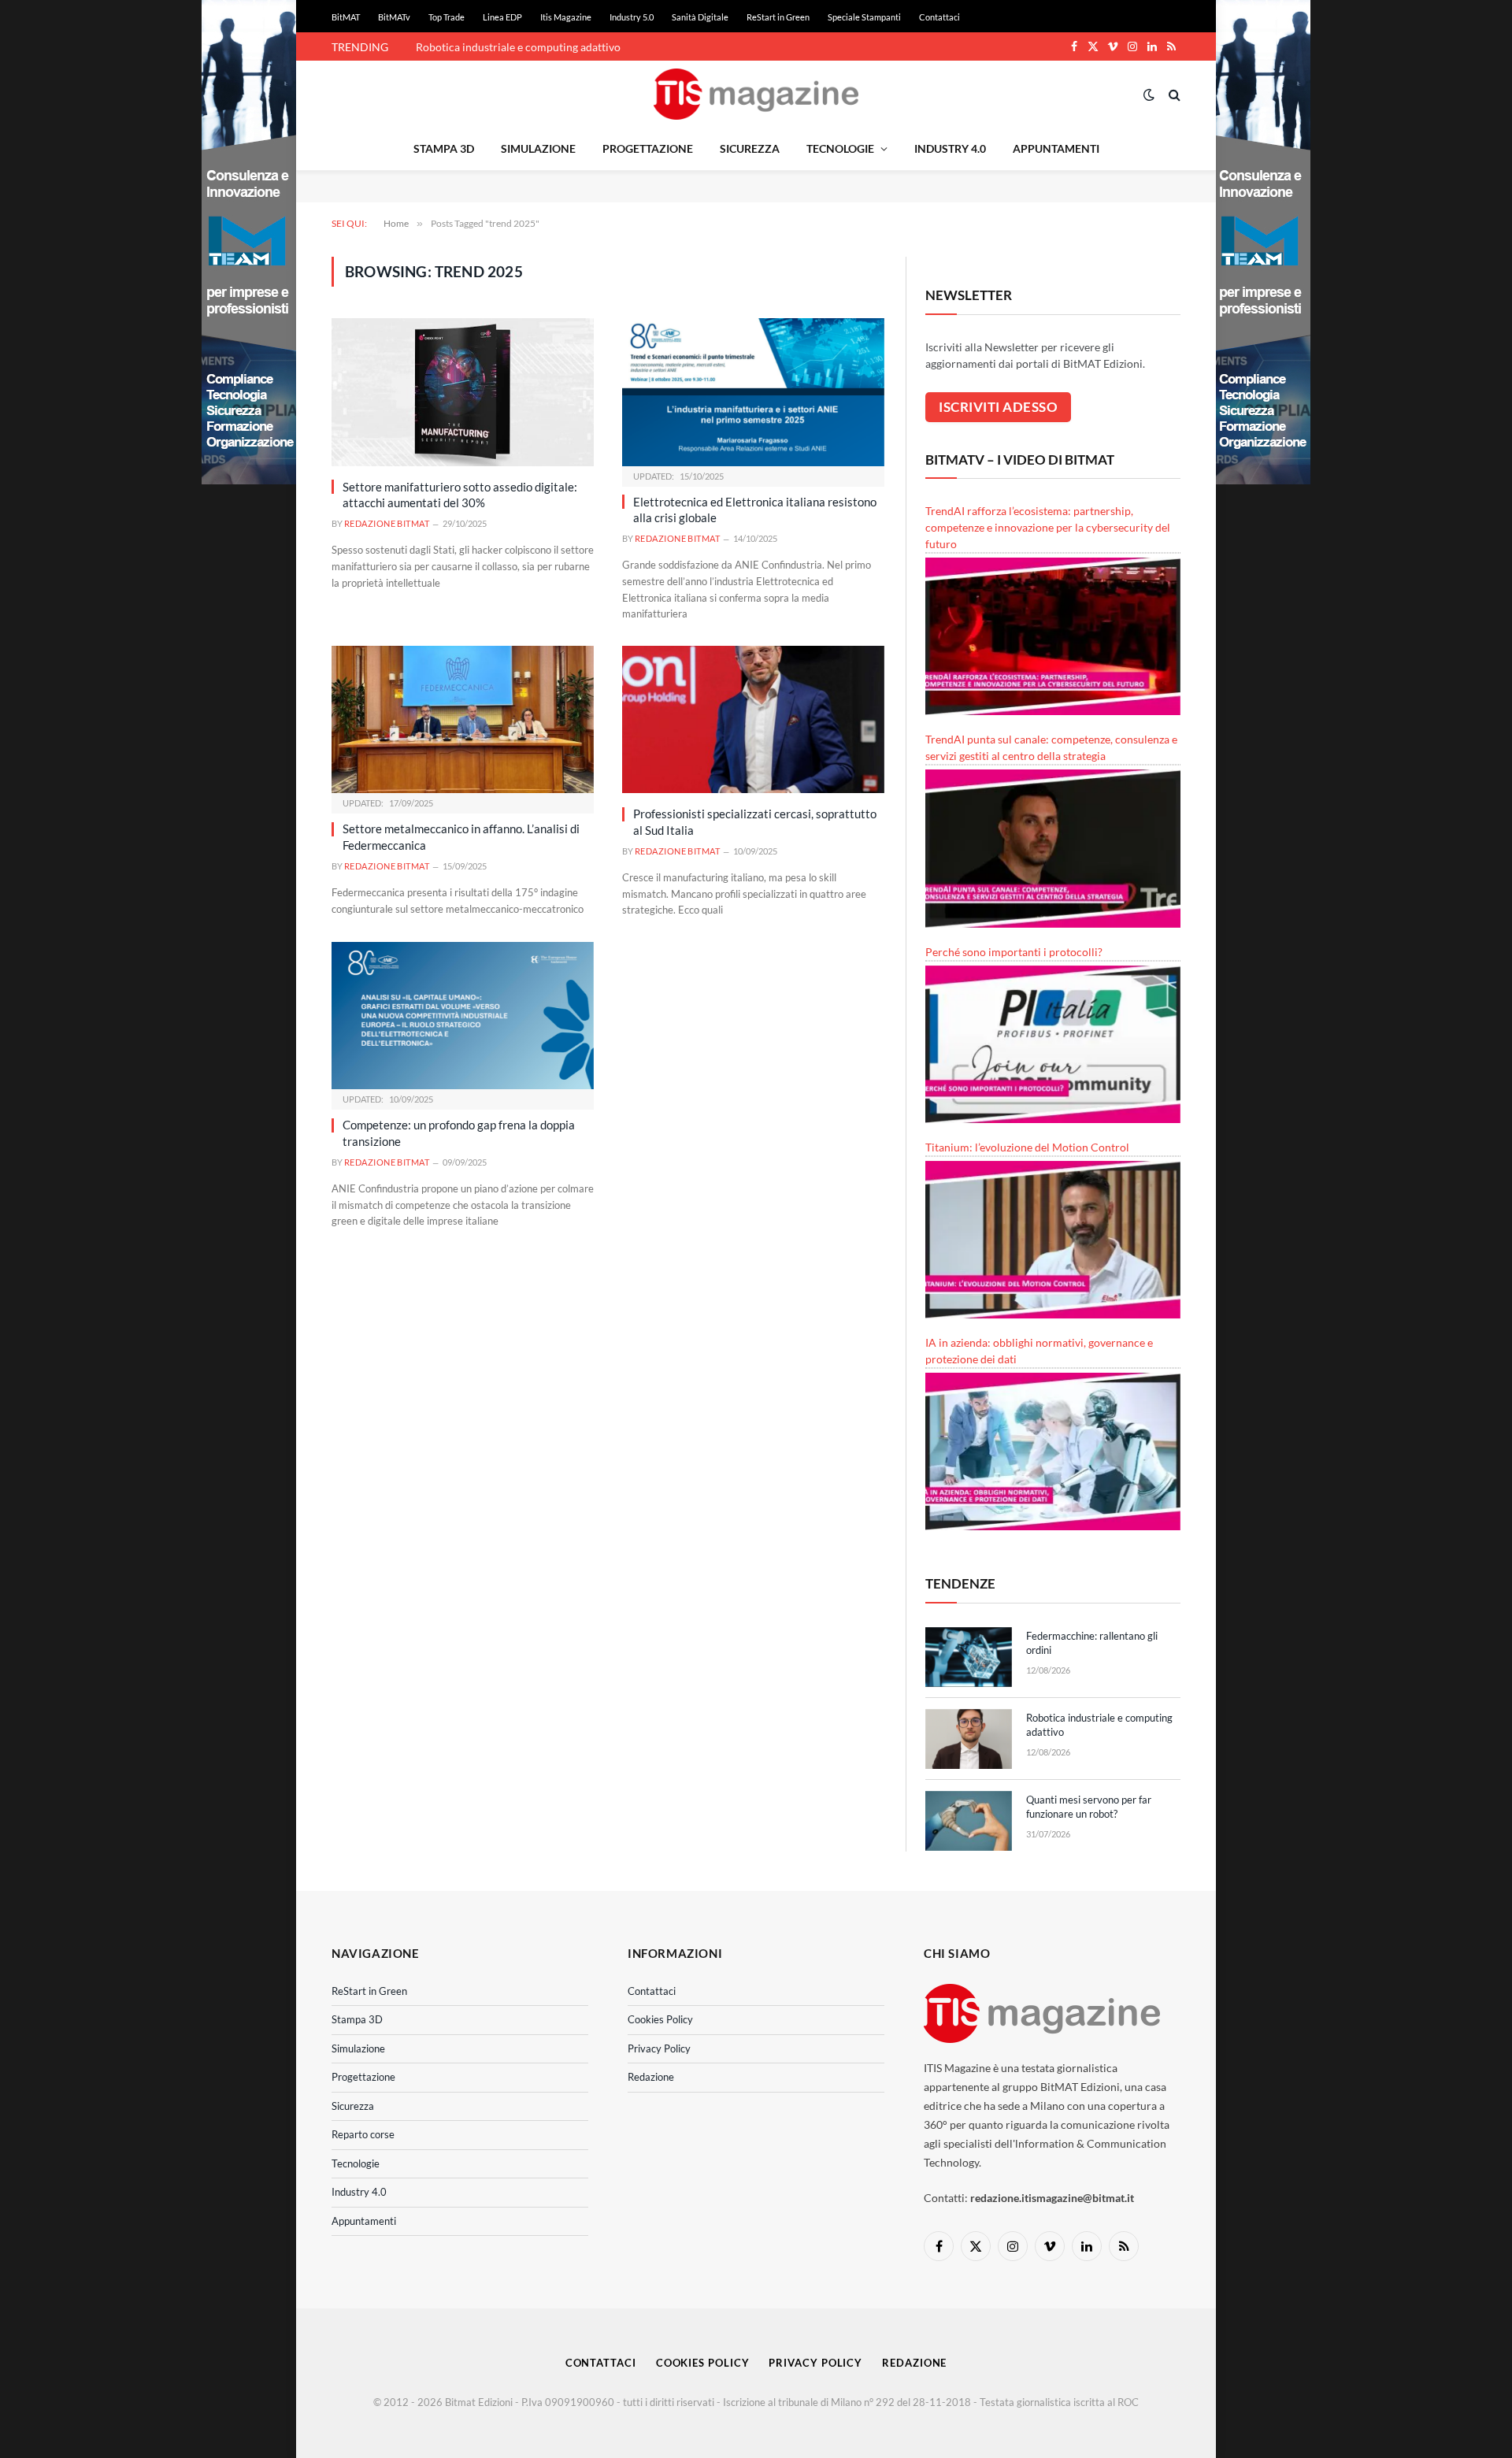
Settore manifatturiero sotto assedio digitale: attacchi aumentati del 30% (460, 495)
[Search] (1173, 94)
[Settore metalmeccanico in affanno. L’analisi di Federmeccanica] (463, 719)
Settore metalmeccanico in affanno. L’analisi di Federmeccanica (461, 836)
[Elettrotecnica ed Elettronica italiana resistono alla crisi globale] (753, 392)
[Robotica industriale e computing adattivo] (969, 1739)
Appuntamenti (1056, 148)
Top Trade (447, 17)
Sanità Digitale (700, 17)
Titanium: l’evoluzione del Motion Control (1027, 1147)
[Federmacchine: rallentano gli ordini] (969, 1657)
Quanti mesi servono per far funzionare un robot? (1089, 1807)
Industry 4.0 (950, 148)
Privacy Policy (659, 2048)
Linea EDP (502, 17)
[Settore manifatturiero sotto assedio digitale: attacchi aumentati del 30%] (463, 392)
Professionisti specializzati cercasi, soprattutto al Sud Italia (755, 821)
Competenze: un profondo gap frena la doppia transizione (459, 1133)
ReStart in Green (778, 17)
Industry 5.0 (632, 17)
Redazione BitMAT (387, 523)
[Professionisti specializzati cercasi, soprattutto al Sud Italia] (753, 719)
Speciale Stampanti (864, 17)
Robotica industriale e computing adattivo (518, 47)
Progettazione (648, 148)
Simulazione (538, 148)
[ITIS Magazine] (756, 94)
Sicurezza (750, 148)
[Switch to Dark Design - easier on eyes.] (1149, 95)
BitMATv (394, 17)
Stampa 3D (444, 148)
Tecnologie (840, 148)
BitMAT (346, 17)
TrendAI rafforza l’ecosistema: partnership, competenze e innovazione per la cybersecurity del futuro (1048, 527)
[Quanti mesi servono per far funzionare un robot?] (969, 1821)
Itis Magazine (566, 17)
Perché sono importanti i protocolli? (1014, 952)
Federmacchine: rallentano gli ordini (1092, 1643)
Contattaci (939, 17)
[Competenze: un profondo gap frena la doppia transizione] (463, 1016)
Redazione (651, 2077)
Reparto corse (363, 2134)
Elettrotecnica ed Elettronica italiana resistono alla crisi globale (755, 510)
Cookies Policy (660, 2019)
